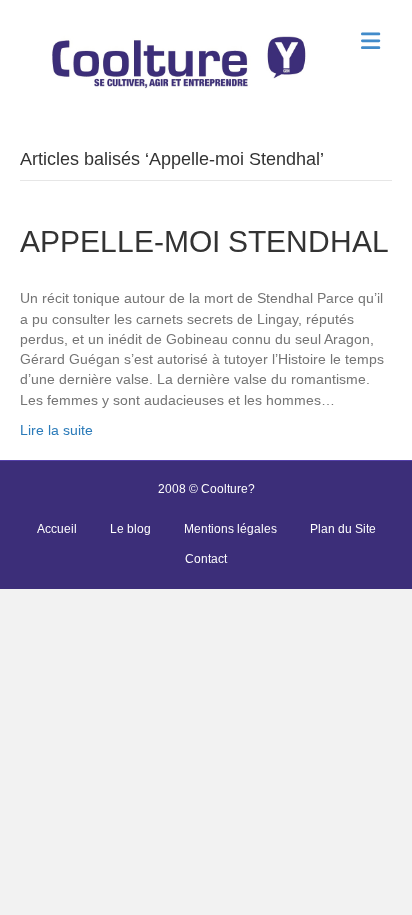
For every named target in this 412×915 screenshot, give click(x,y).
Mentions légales (230, 529)
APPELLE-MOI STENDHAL (204, 241)
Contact (206, 559)
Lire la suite (56, 430)
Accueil (57, 529)
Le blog (130, 529)
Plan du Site (343, 529)
